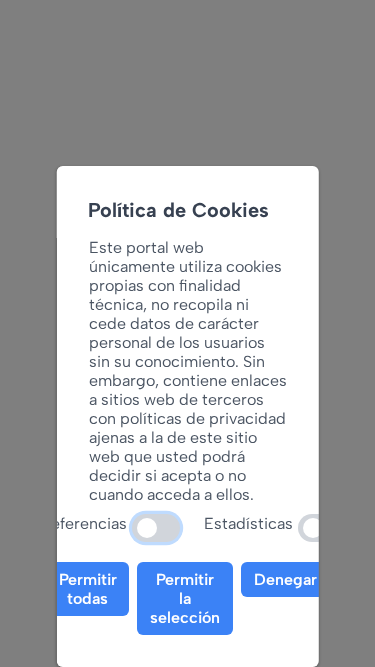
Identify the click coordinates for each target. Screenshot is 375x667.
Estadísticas (248, 523)
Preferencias (81, 523)
